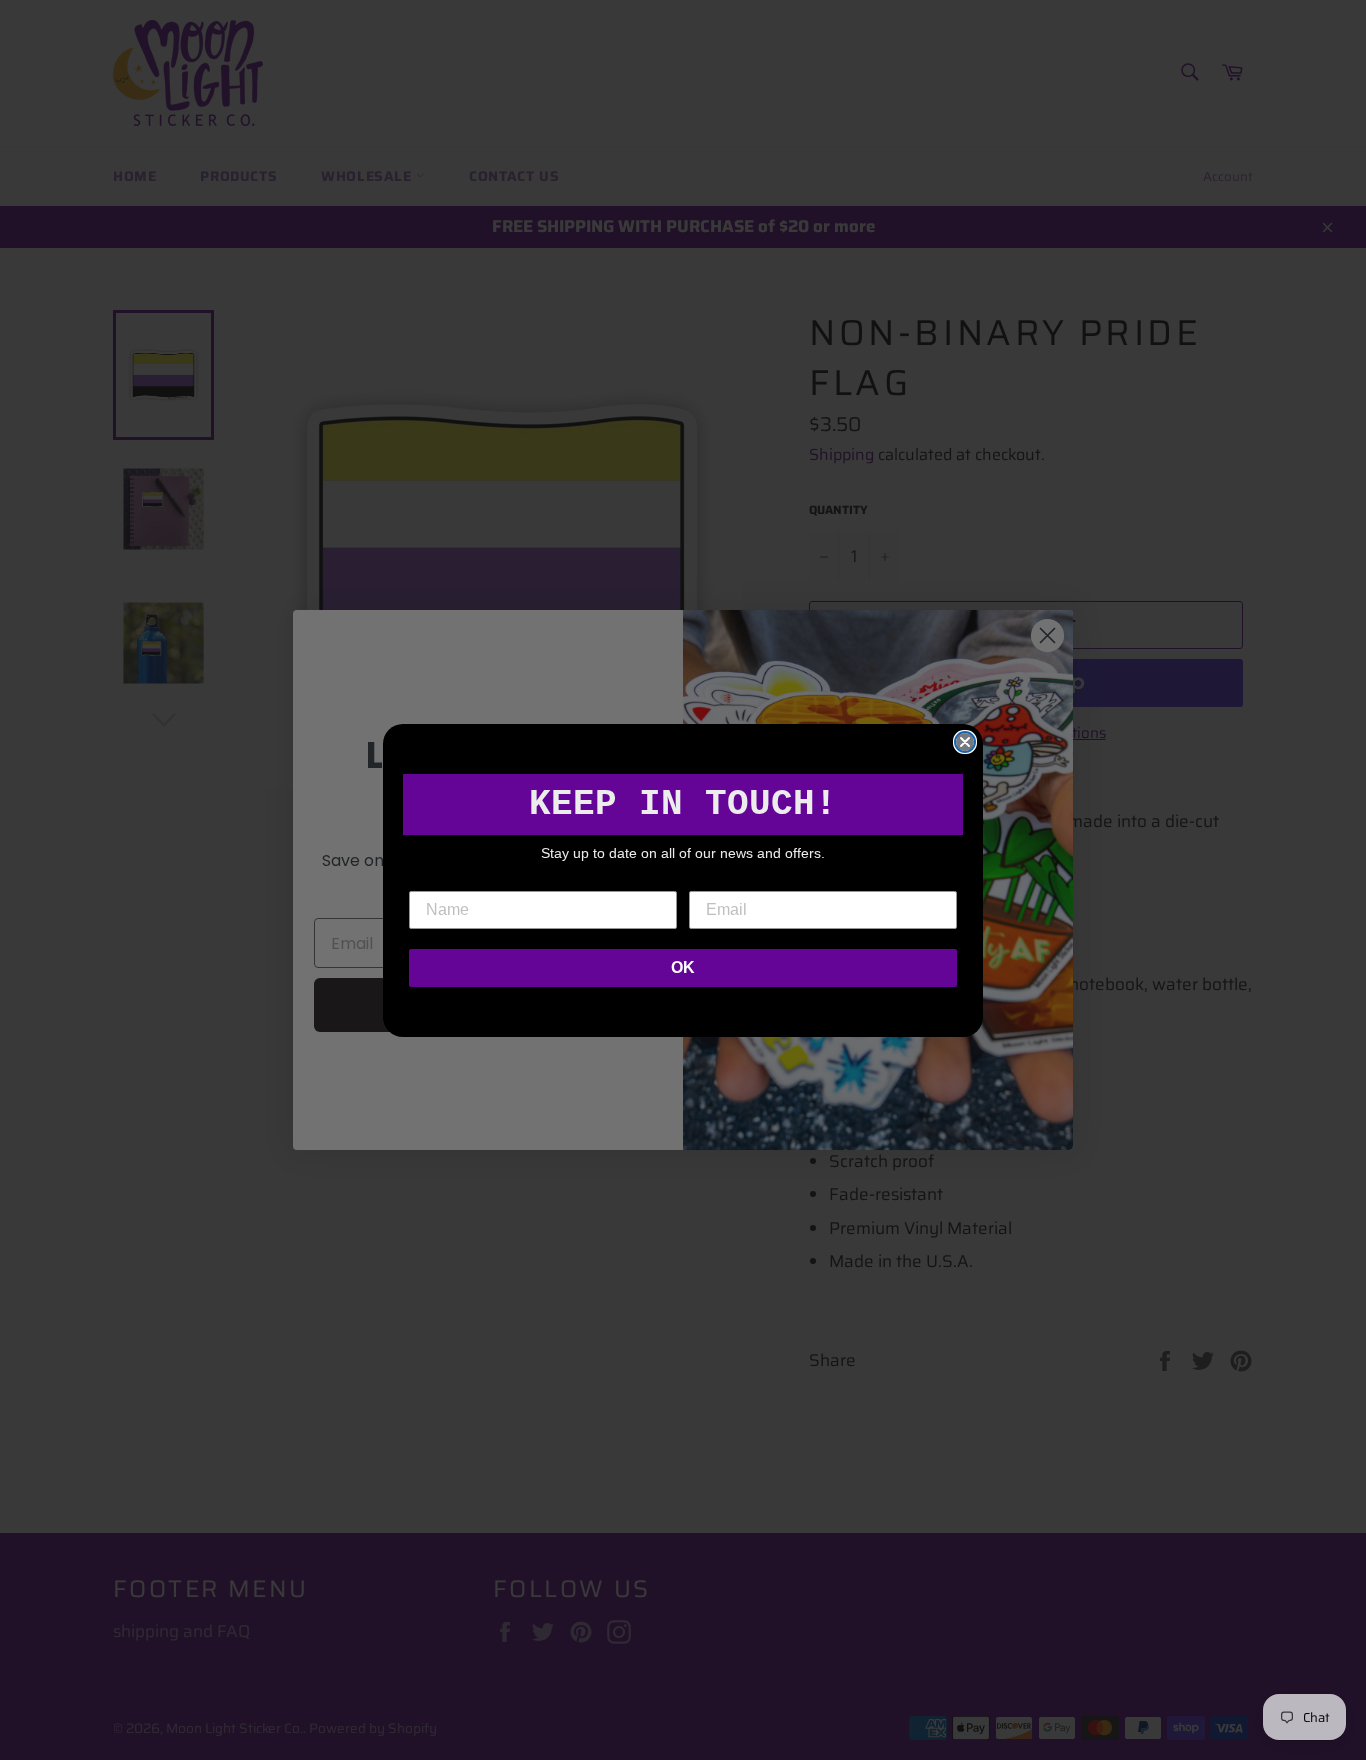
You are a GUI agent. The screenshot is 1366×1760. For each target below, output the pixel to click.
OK (683, 967)
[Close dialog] (965, 742)
